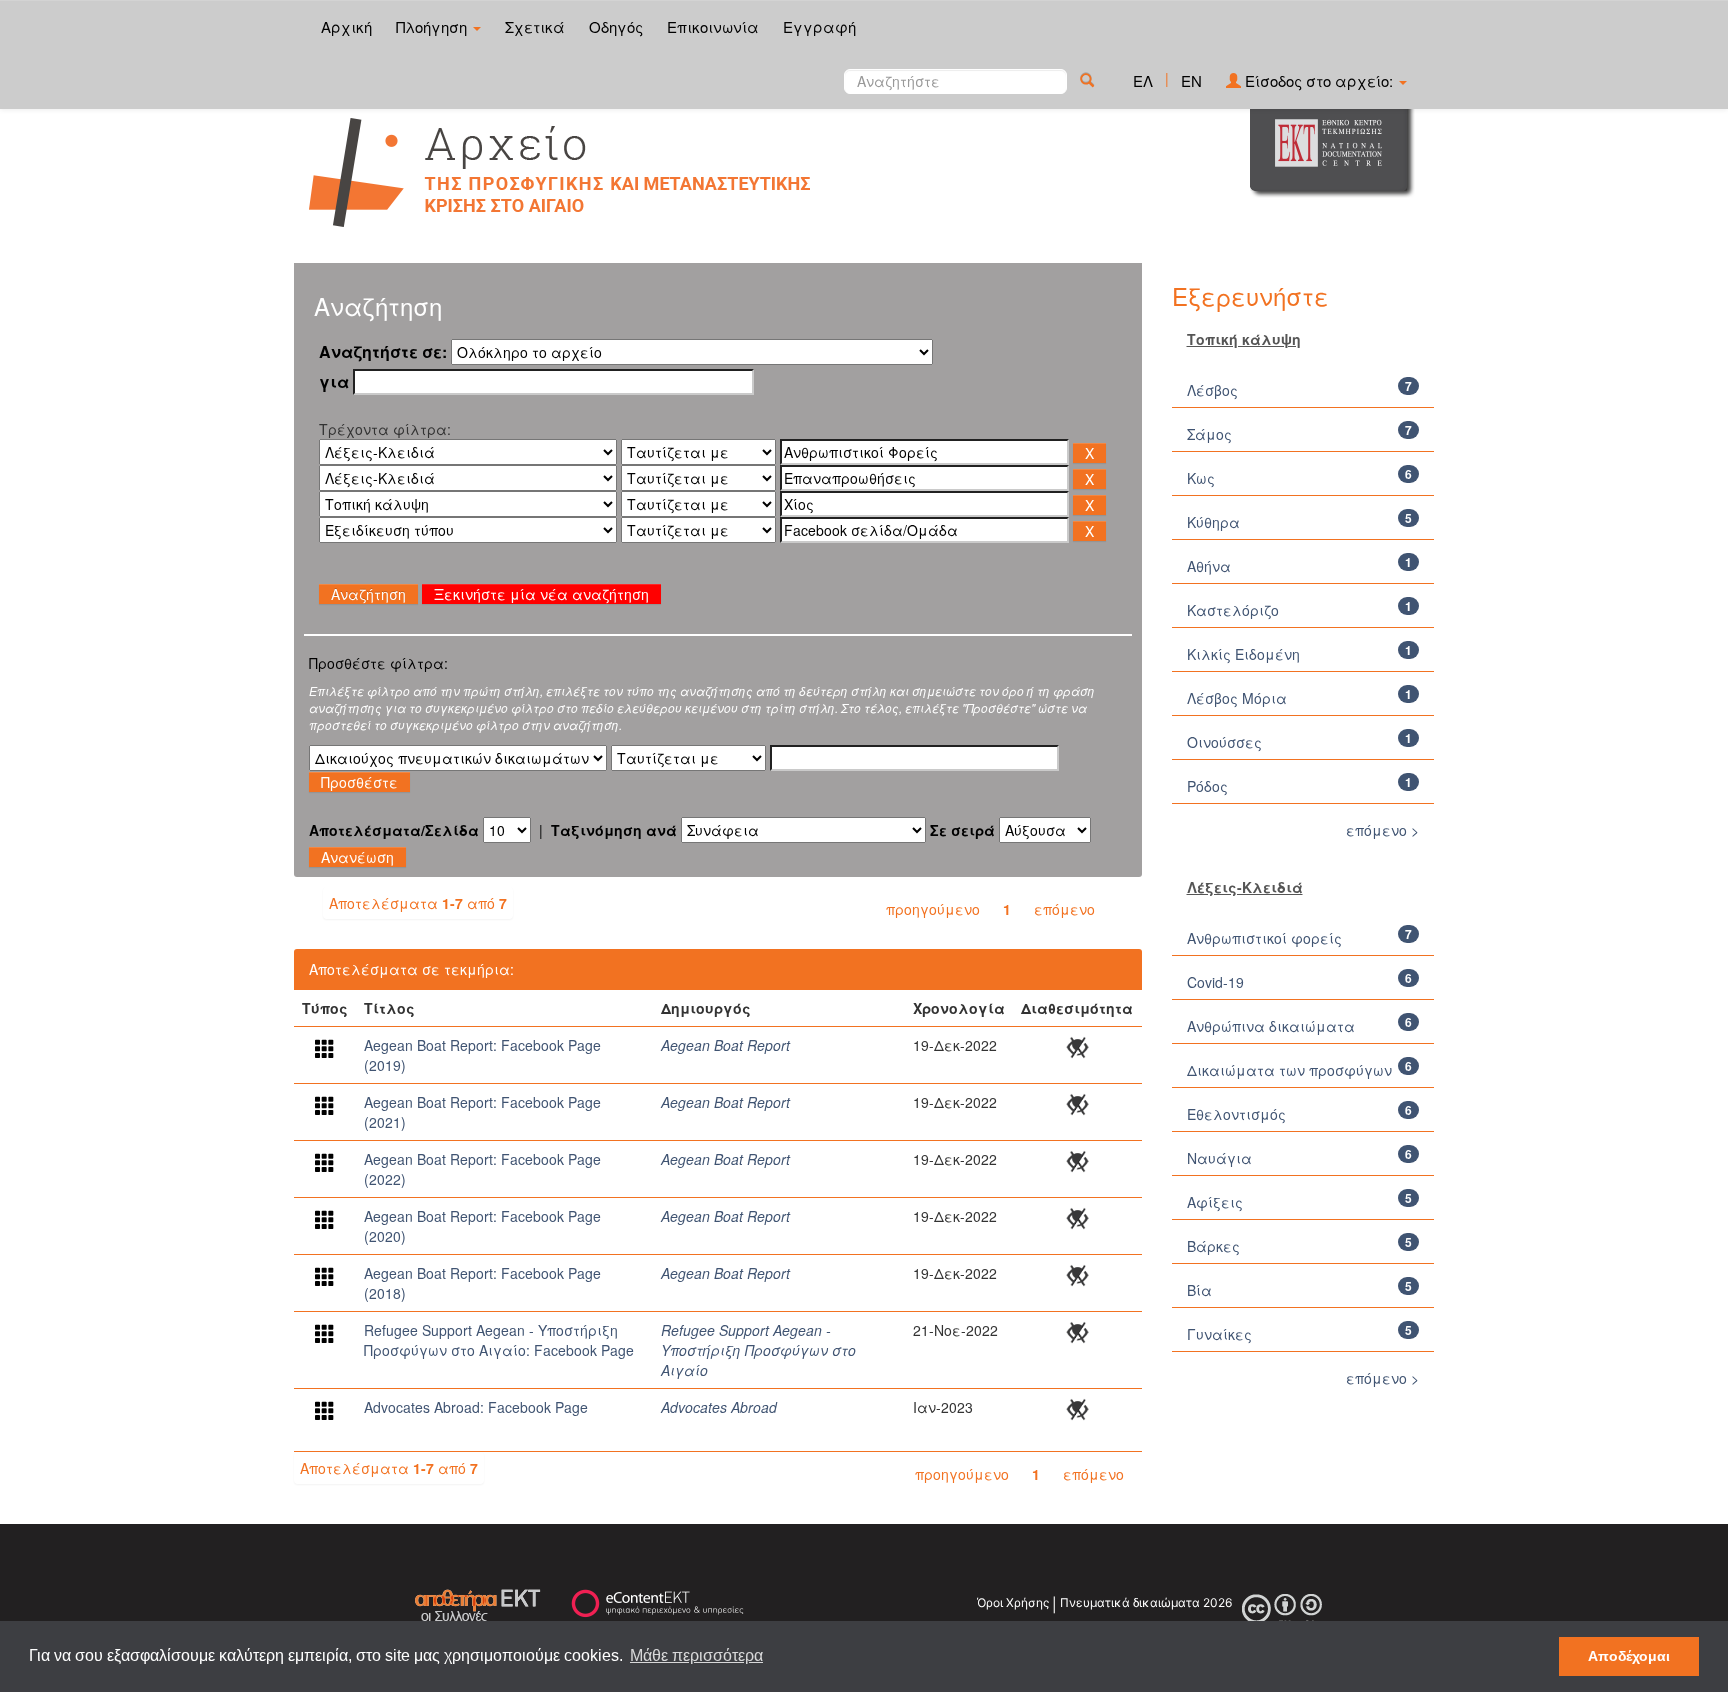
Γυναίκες (1219, 1334)
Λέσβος (1212, 390)
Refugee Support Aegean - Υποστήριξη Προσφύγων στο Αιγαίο (758, 1350)
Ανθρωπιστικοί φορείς (1264, 938)
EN (1191, 80)
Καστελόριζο (1233, 610)
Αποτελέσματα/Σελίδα (394, 830)
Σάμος (1209, 434)
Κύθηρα (1213, 522)
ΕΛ (1143, 80)
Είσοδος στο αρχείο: (1319, 80)
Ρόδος (1207, 786)
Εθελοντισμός (1236, 1114)
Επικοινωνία (713, 26)
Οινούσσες (1224, 742)
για (334, 382)
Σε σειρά (962, 830)
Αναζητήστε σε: (383, 352)
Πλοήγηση (433, 26)
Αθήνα (1209, 566)
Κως (1201, 478)
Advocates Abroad (719, 1407)
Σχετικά (535, 26)
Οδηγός (616, 26)
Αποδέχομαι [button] (1629, 1656)
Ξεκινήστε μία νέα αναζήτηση (541, 594)
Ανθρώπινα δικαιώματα (1271, 1026)
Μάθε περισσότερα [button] (696, 1655)
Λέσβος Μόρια (1237, 698)
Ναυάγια (1219, 1158)
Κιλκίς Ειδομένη (1243, 654)
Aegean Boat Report (725, 1045)
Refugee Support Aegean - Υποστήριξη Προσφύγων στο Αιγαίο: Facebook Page (499, 1340)
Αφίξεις (1215, 1202)
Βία (1199, 1290)
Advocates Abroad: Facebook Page (476, 1407)
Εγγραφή (819, 26)
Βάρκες (1213, 1246)
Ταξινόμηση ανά (614, 830)
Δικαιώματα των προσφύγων (1289, 1070)
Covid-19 (1215, 982)
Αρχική (346, 26)
